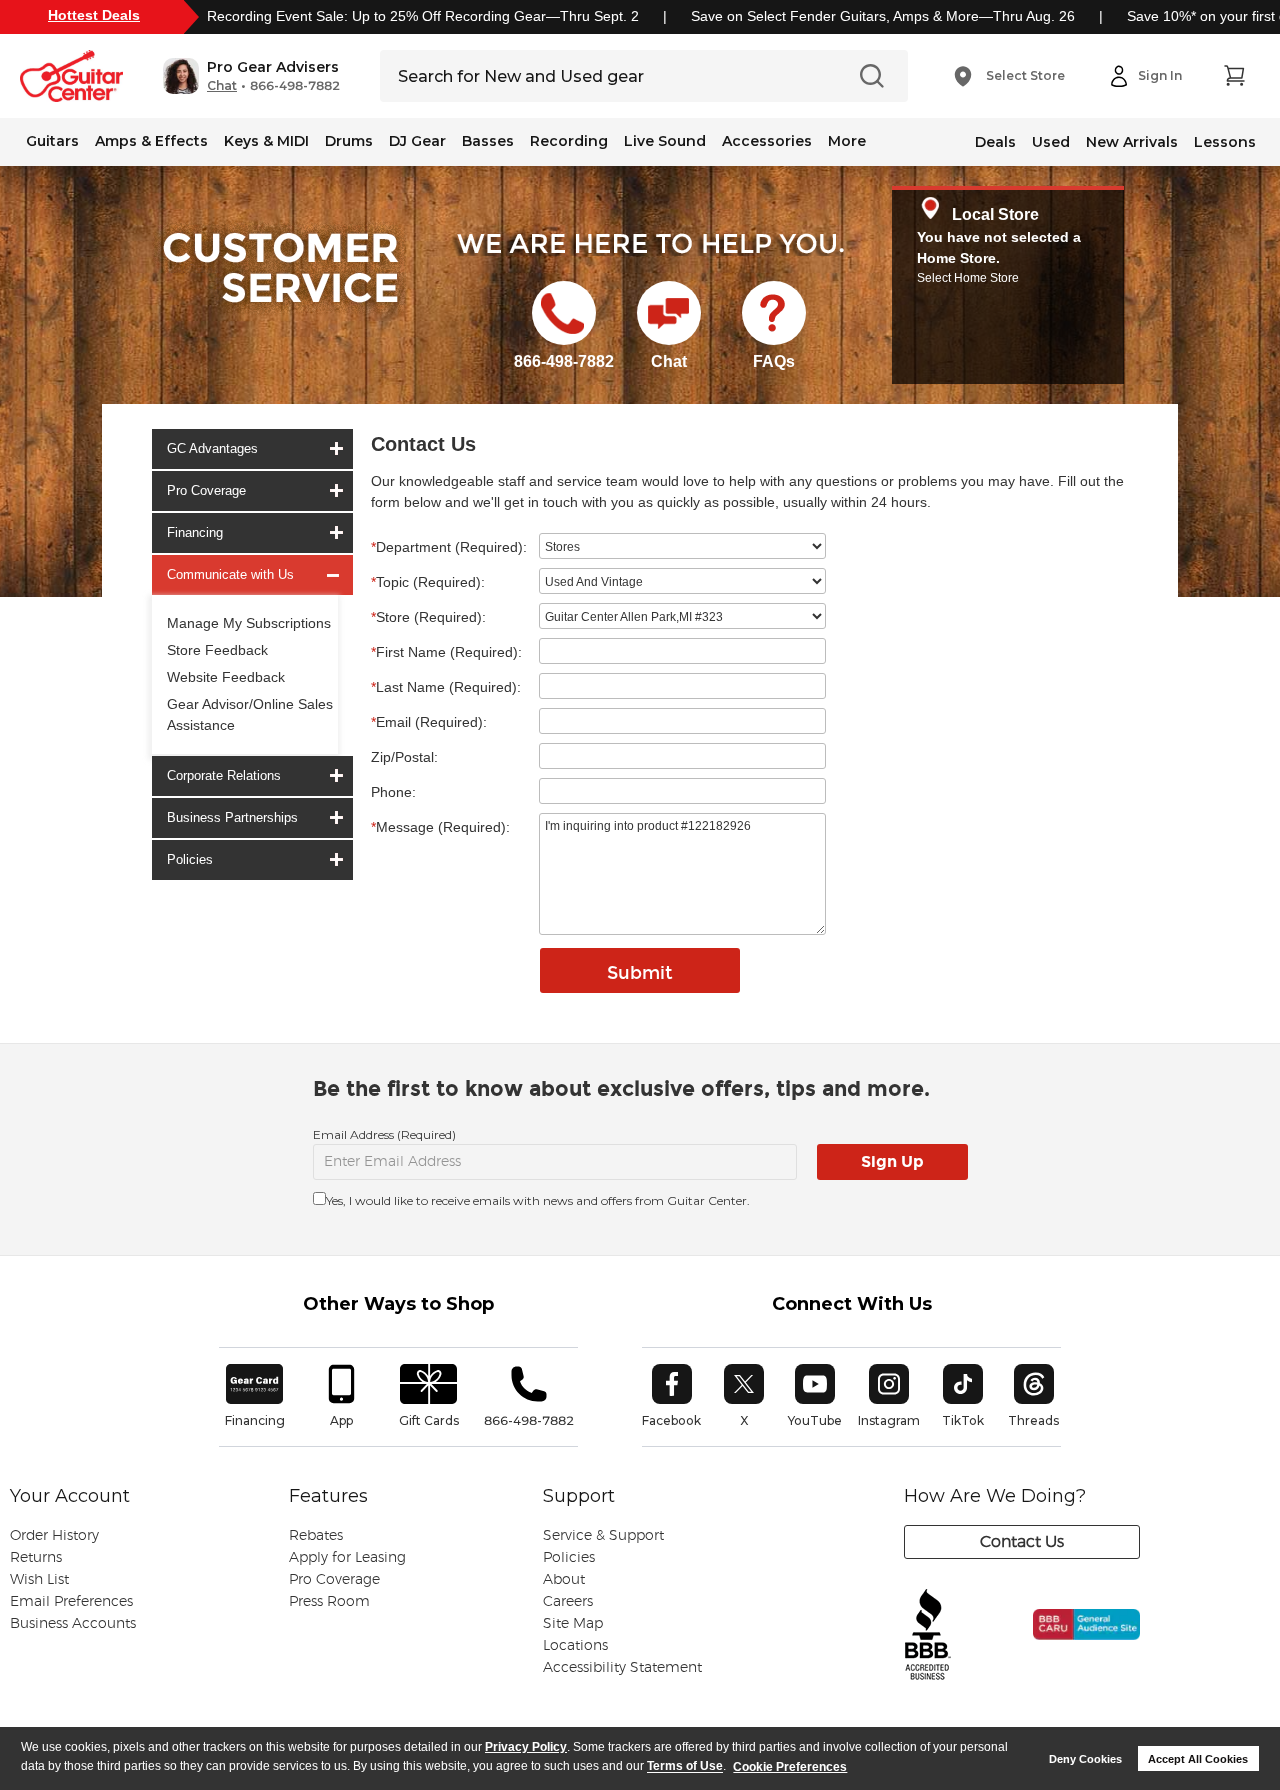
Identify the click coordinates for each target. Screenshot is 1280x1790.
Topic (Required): (428, 582)
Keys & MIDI (266, 141)
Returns (36, 1558)
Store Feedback (217, 650)
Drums (349, 141)
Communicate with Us (230, 574)
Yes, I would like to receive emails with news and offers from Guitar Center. (538, 1200)
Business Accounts (73, 1624)
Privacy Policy (526, 1747)
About (564, 1580)
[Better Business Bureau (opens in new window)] (928, 1635)
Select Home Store (968, 278)
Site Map (573, 1624)
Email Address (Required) (384, 1134)
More (847, 141)
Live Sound (665, 141)
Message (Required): (440, 827)
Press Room (329, 1602)
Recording (569, 141)
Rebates (316, 1536)
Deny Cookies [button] (1085, 1759)
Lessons (1225, 142)
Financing (195, 532)
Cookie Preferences (790, 1767)
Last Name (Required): (446, 687)
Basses (488, 141)
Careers (568, 1602)
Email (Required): (429, 722)
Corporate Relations (224, 775)
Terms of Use (685, 1767)
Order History (54, 1536)
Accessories (767, 141)
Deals (995, 142)
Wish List (39, 1580)
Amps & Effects (151, 141)
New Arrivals (1132, 142)
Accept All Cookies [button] (1198, 1759)
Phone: (393, 792)
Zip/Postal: (404, 757)
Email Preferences (71, 1602)
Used (1051, 142)
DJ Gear (417, 141)
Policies (190, 859)
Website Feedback (226, 677)
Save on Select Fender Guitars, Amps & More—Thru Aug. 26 (883, 16)
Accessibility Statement (622, 1668)
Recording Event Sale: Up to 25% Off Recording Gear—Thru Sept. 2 (423, 16)
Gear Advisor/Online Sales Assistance (250, 714)
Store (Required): (428, 617)
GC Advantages (212, 448)
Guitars (52, 141)
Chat (222, 86)
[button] (251, 76)
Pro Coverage (206, 490)
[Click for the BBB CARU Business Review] (1073, 1645)
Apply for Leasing (347, 1558)
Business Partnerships (232, 817)
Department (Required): (449, 547)
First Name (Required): (446, 652)
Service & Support (603, 1536)
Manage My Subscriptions (249, 623)
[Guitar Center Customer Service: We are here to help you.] (279, 293)
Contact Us (1022, 1542)
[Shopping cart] (1234, 76)
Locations (575, 1646)
